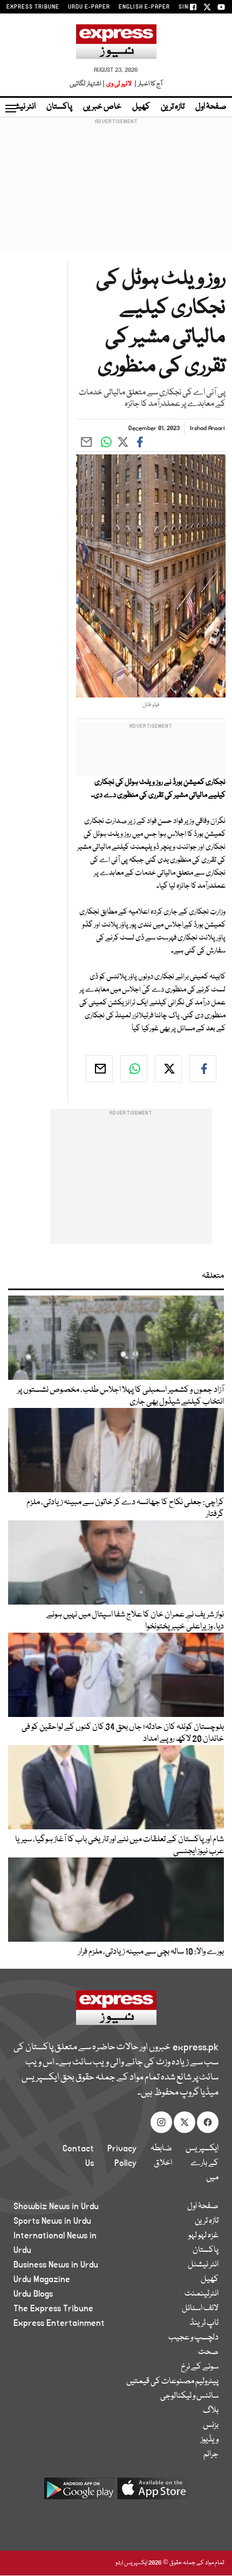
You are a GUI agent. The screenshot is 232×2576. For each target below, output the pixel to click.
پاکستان (59, 107)
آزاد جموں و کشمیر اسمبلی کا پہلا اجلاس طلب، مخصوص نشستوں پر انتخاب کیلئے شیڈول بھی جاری (121, 1396)
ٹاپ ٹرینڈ (204, 2323)
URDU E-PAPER (89, 7)
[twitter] (168, 1069)
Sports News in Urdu (52, 2221)
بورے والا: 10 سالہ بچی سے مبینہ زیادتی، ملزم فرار (151, 1952)
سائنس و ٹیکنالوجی (189, 2396)
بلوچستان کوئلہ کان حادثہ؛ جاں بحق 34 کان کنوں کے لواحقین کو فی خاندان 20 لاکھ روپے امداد (123, 1733)
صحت (208, 2352)
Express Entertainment (59, 2323)
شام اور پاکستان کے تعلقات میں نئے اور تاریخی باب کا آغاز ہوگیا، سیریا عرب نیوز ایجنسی (120, 1846)
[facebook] (203, 1069)
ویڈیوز (210, 2440)
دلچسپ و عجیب (193, 2338)
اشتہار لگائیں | (87, 84)
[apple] (153, 2493)
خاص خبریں (102, 107)
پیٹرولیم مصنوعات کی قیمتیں (172, 2382)
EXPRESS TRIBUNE (33, 7)
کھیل (141, 107)
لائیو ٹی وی (119, 84)
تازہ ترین (173, 107)
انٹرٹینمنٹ (202, 2294)
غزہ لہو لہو (203, 2236)
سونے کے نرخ (200, 2367)
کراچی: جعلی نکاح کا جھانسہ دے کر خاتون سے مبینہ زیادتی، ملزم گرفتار (125, 1508)
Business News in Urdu (56, 2265)
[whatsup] (134, 1069)
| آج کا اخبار (148, 84)
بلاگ (211, 2411)
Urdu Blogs (33, 2294)
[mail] (99, 1069)
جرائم (211, 2454)
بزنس (211, 2425)
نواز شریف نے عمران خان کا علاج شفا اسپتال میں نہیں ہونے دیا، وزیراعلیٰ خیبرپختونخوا (135, 1621)
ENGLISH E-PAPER (144, 7)
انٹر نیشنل (203, 2265)
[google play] (79, 2493)
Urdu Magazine (42, 2279)
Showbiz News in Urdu (56, 2206)
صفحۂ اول (211, 107)
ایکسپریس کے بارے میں (202, 2163)
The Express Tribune (53, 2309)
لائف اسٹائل (200, 2309)
